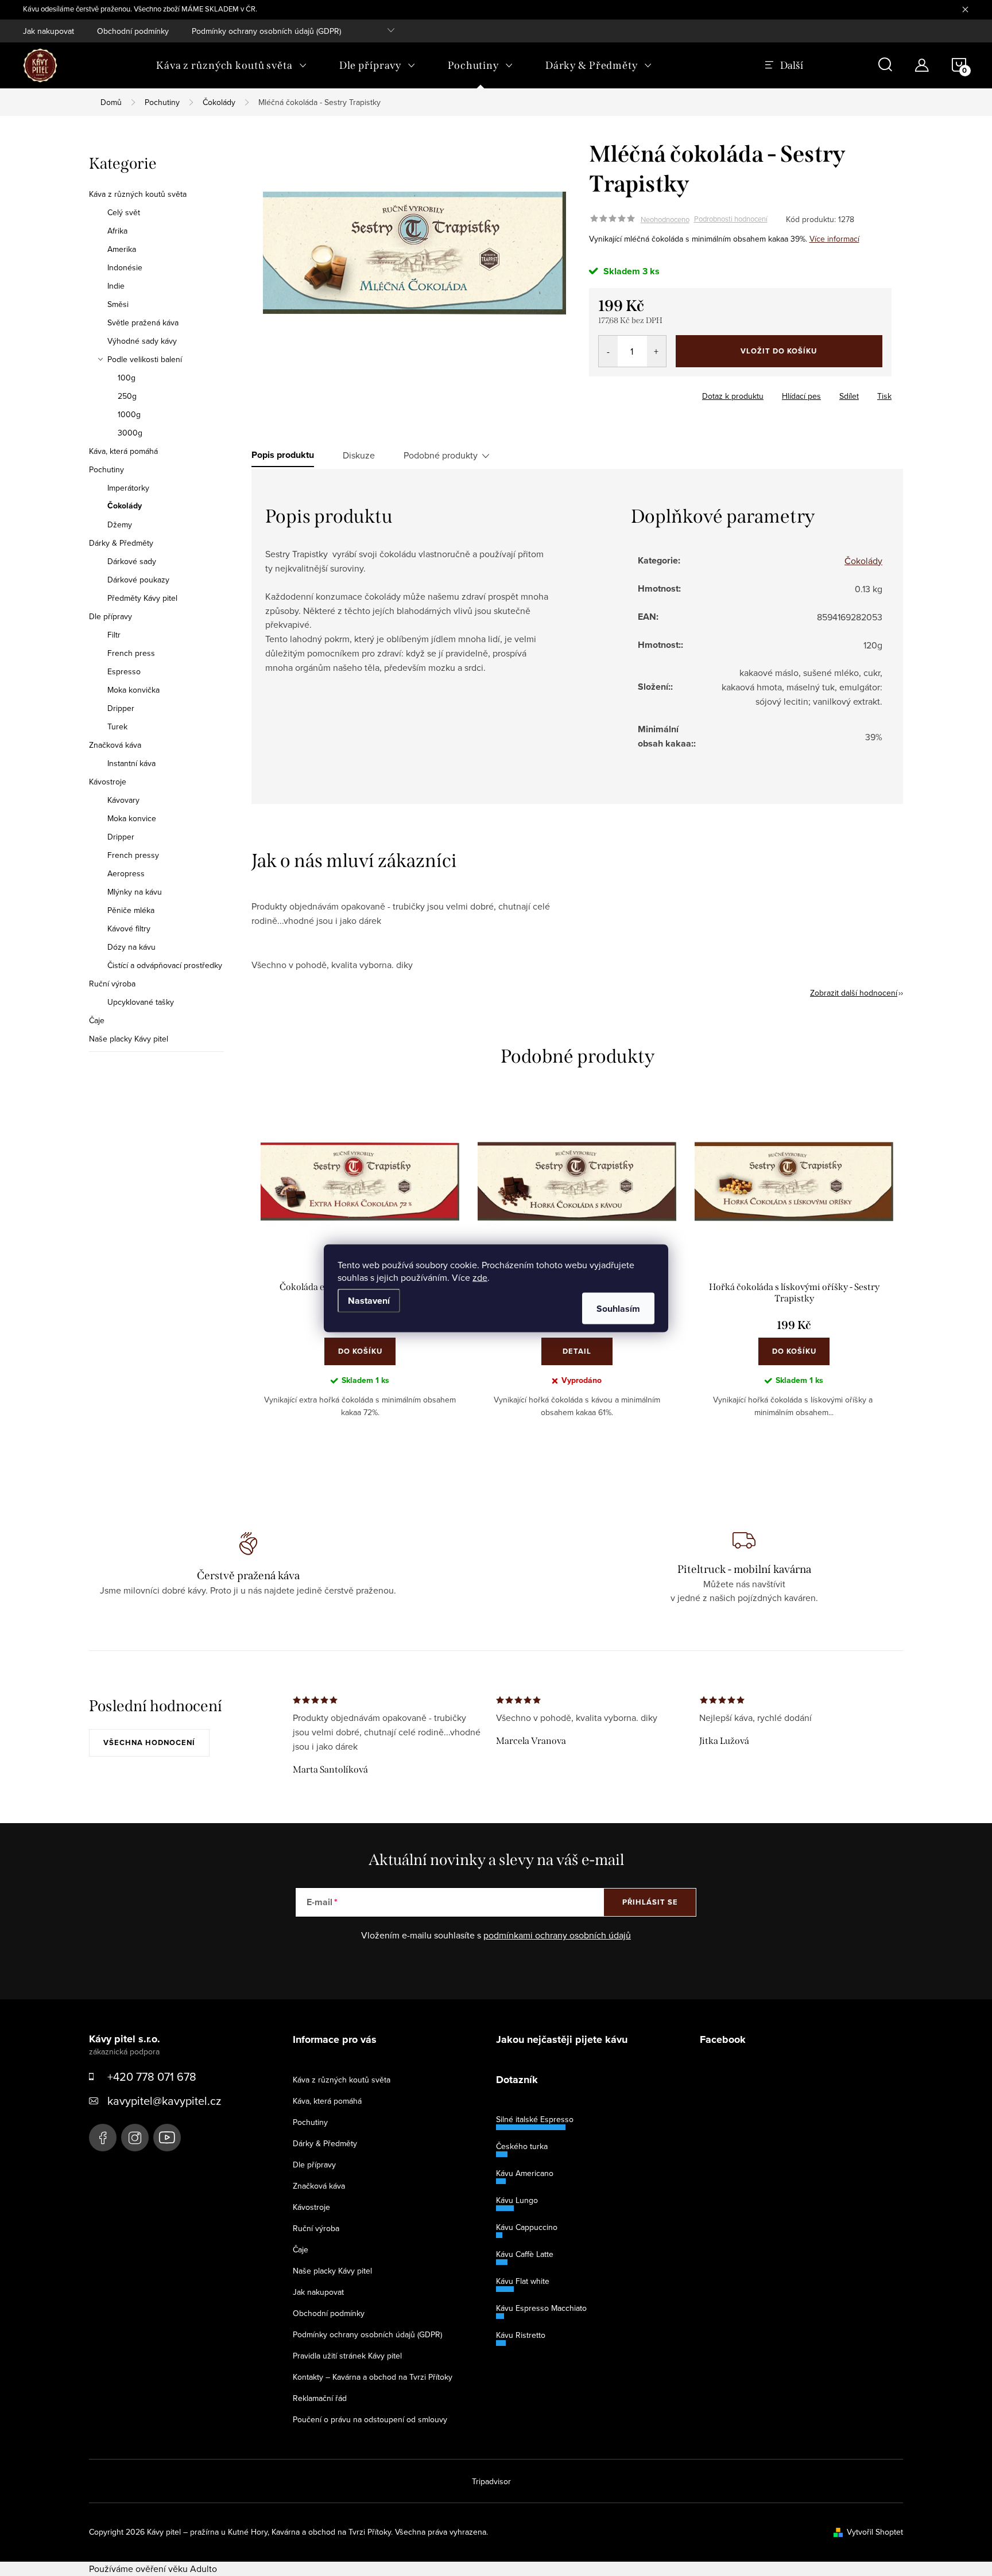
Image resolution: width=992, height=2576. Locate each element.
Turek (117, 726)
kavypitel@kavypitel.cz (164, 2101)
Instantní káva (131, 763)
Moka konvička (133, 690)
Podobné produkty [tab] (441, 455)
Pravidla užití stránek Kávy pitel (347, 2356)
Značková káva (115, 745)
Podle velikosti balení (145, 359)
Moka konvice (132, 818)
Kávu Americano (525, 2173)
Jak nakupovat (49, 31)
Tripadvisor (491, 2481)
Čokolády (125, 506)
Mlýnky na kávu (135, 892)
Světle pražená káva (143, 323)
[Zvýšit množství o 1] (656, 351)
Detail (577, 1351)
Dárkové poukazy (138, 580)
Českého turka (522, 2146)
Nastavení (369, 1300)
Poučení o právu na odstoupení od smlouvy (370, 2419)
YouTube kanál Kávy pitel (167, 2138)
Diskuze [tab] (359, 455)
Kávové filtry (129, 928)
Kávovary (123, 800)
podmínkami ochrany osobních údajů (557, 1935)
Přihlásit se (650, 1902)
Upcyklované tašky (141, 1002)
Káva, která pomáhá (123, 451)
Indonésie (125, 267)
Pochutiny (106, 469)
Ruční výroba (112, 984)
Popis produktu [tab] (283, 455)
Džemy (120, 524)
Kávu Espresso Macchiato (541, 2308)
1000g (129, 414)
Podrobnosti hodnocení (731, 219)
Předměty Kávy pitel (142, 598)
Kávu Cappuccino (527, 2227)
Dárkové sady (132, 561)
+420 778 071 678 (152, 2076)
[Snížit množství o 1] (608, 351)
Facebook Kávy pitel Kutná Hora (103, 2138)
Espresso (124, 671)
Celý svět (124, 212)
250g (127, 396)
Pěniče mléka (131, 910)
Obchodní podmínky (133, 31)
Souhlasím (618, 1308)
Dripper (121, 708)
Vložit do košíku (779, 351)
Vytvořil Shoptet (875, 2532)
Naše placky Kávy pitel (129, 1039)
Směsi (118, 304)
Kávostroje (108, 782)
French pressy (133, 855)
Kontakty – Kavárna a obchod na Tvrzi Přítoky (373, 2377)
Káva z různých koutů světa (138, 194)
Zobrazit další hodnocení (854, 993)
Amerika (122, 249)
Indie (116, 286)
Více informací (834, 239)
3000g (130, 433)
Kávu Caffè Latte (525, 2254)
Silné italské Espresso (535, 2119)
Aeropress (126, 873)
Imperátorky (128, 488)
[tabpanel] (794, 1271)
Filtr (114, 635)
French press (131, 653)
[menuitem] (232, 65)
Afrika (117, 231)
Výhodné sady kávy (142, 341)
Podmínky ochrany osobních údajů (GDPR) (266, 31)
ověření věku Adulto (176, 2569)
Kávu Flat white (523, 2281)
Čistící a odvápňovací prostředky (165, 965)
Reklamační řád (320, 2398)
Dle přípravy (111, 616)
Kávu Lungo (517, 2200)
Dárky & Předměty (121, 543)
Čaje (97, 1020)
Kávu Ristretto (521, 2335)
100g (127, 378)
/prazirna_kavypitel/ (135, 2138)
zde (480, 1277)
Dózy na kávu (131, 947)
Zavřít (612, 393)
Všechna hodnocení (149, 1742)
